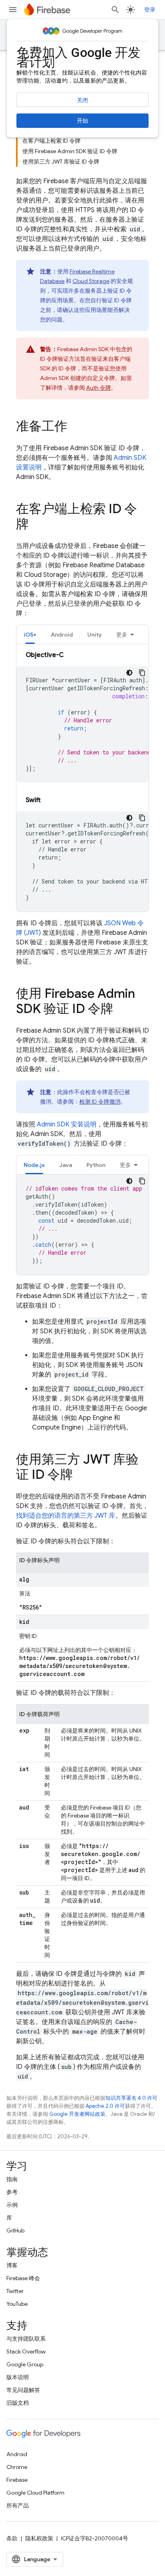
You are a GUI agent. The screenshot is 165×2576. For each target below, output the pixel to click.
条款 (12, 2538)
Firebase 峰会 (23, 2278)
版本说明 (18, 2377)
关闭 (82, 100)
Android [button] (62, 635)
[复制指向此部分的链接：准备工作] (75, 427)
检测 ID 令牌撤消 (100, 1102)
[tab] (30, 634)
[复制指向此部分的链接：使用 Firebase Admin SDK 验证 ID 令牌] (121, 1010)
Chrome (17, 2467)
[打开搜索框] (115, 10)
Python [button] (96, 1165)
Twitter (15, 2291)
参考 (12, 2192)
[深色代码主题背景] (129, 673)
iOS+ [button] (30, 635)
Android (17, 2454)
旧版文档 (18, 2403)
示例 (12, 2205)
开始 (82, 121)
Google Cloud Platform (35, 2493)
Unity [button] (95, 635)
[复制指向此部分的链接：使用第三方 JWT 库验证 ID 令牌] (81, 1476)
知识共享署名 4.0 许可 (131, 2098)
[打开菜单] (13, 10)
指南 (12, 2179)
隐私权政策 (39, 2538)
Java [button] (66, 1165)
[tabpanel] (82, 781)
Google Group (25, 2364)
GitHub (15, 2230)
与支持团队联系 (26, 2339)
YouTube (17, 2304)
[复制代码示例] (142, 673)
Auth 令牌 (99, 388)
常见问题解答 (23, 2390)
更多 (122, 635)
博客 (12, 2265)
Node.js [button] (34, 1165)
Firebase (17, 2480)
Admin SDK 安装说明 (67, 1124)
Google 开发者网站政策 (77, 2114)
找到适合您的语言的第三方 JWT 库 (66, 1516)
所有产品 (18, 2505)
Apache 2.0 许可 (105, 2106)
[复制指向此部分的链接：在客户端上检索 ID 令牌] (37, 525)
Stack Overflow (26, 2352)
